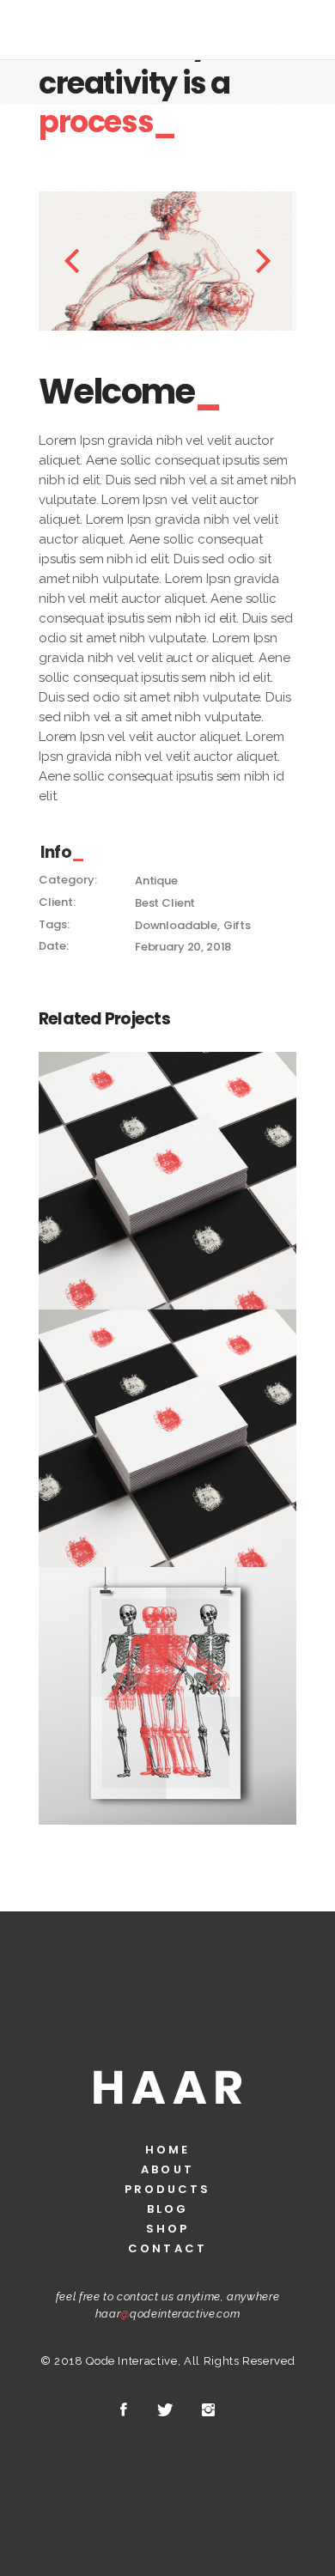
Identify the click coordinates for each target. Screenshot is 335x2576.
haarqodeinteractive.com (168, 2314)
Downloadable (176, 925)
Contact (167, 2248)
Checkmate (168, 1171)
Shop (167, 2229)
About (167, 2169)
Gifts (237, 925)
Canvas (167, 1686)
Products (168, 2189)
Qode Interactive (131, 2361)
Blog (167, 2209)
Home (167, 2150)
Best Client (165, 903)
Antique (156, 881)
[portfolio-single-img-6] (139, 261)
